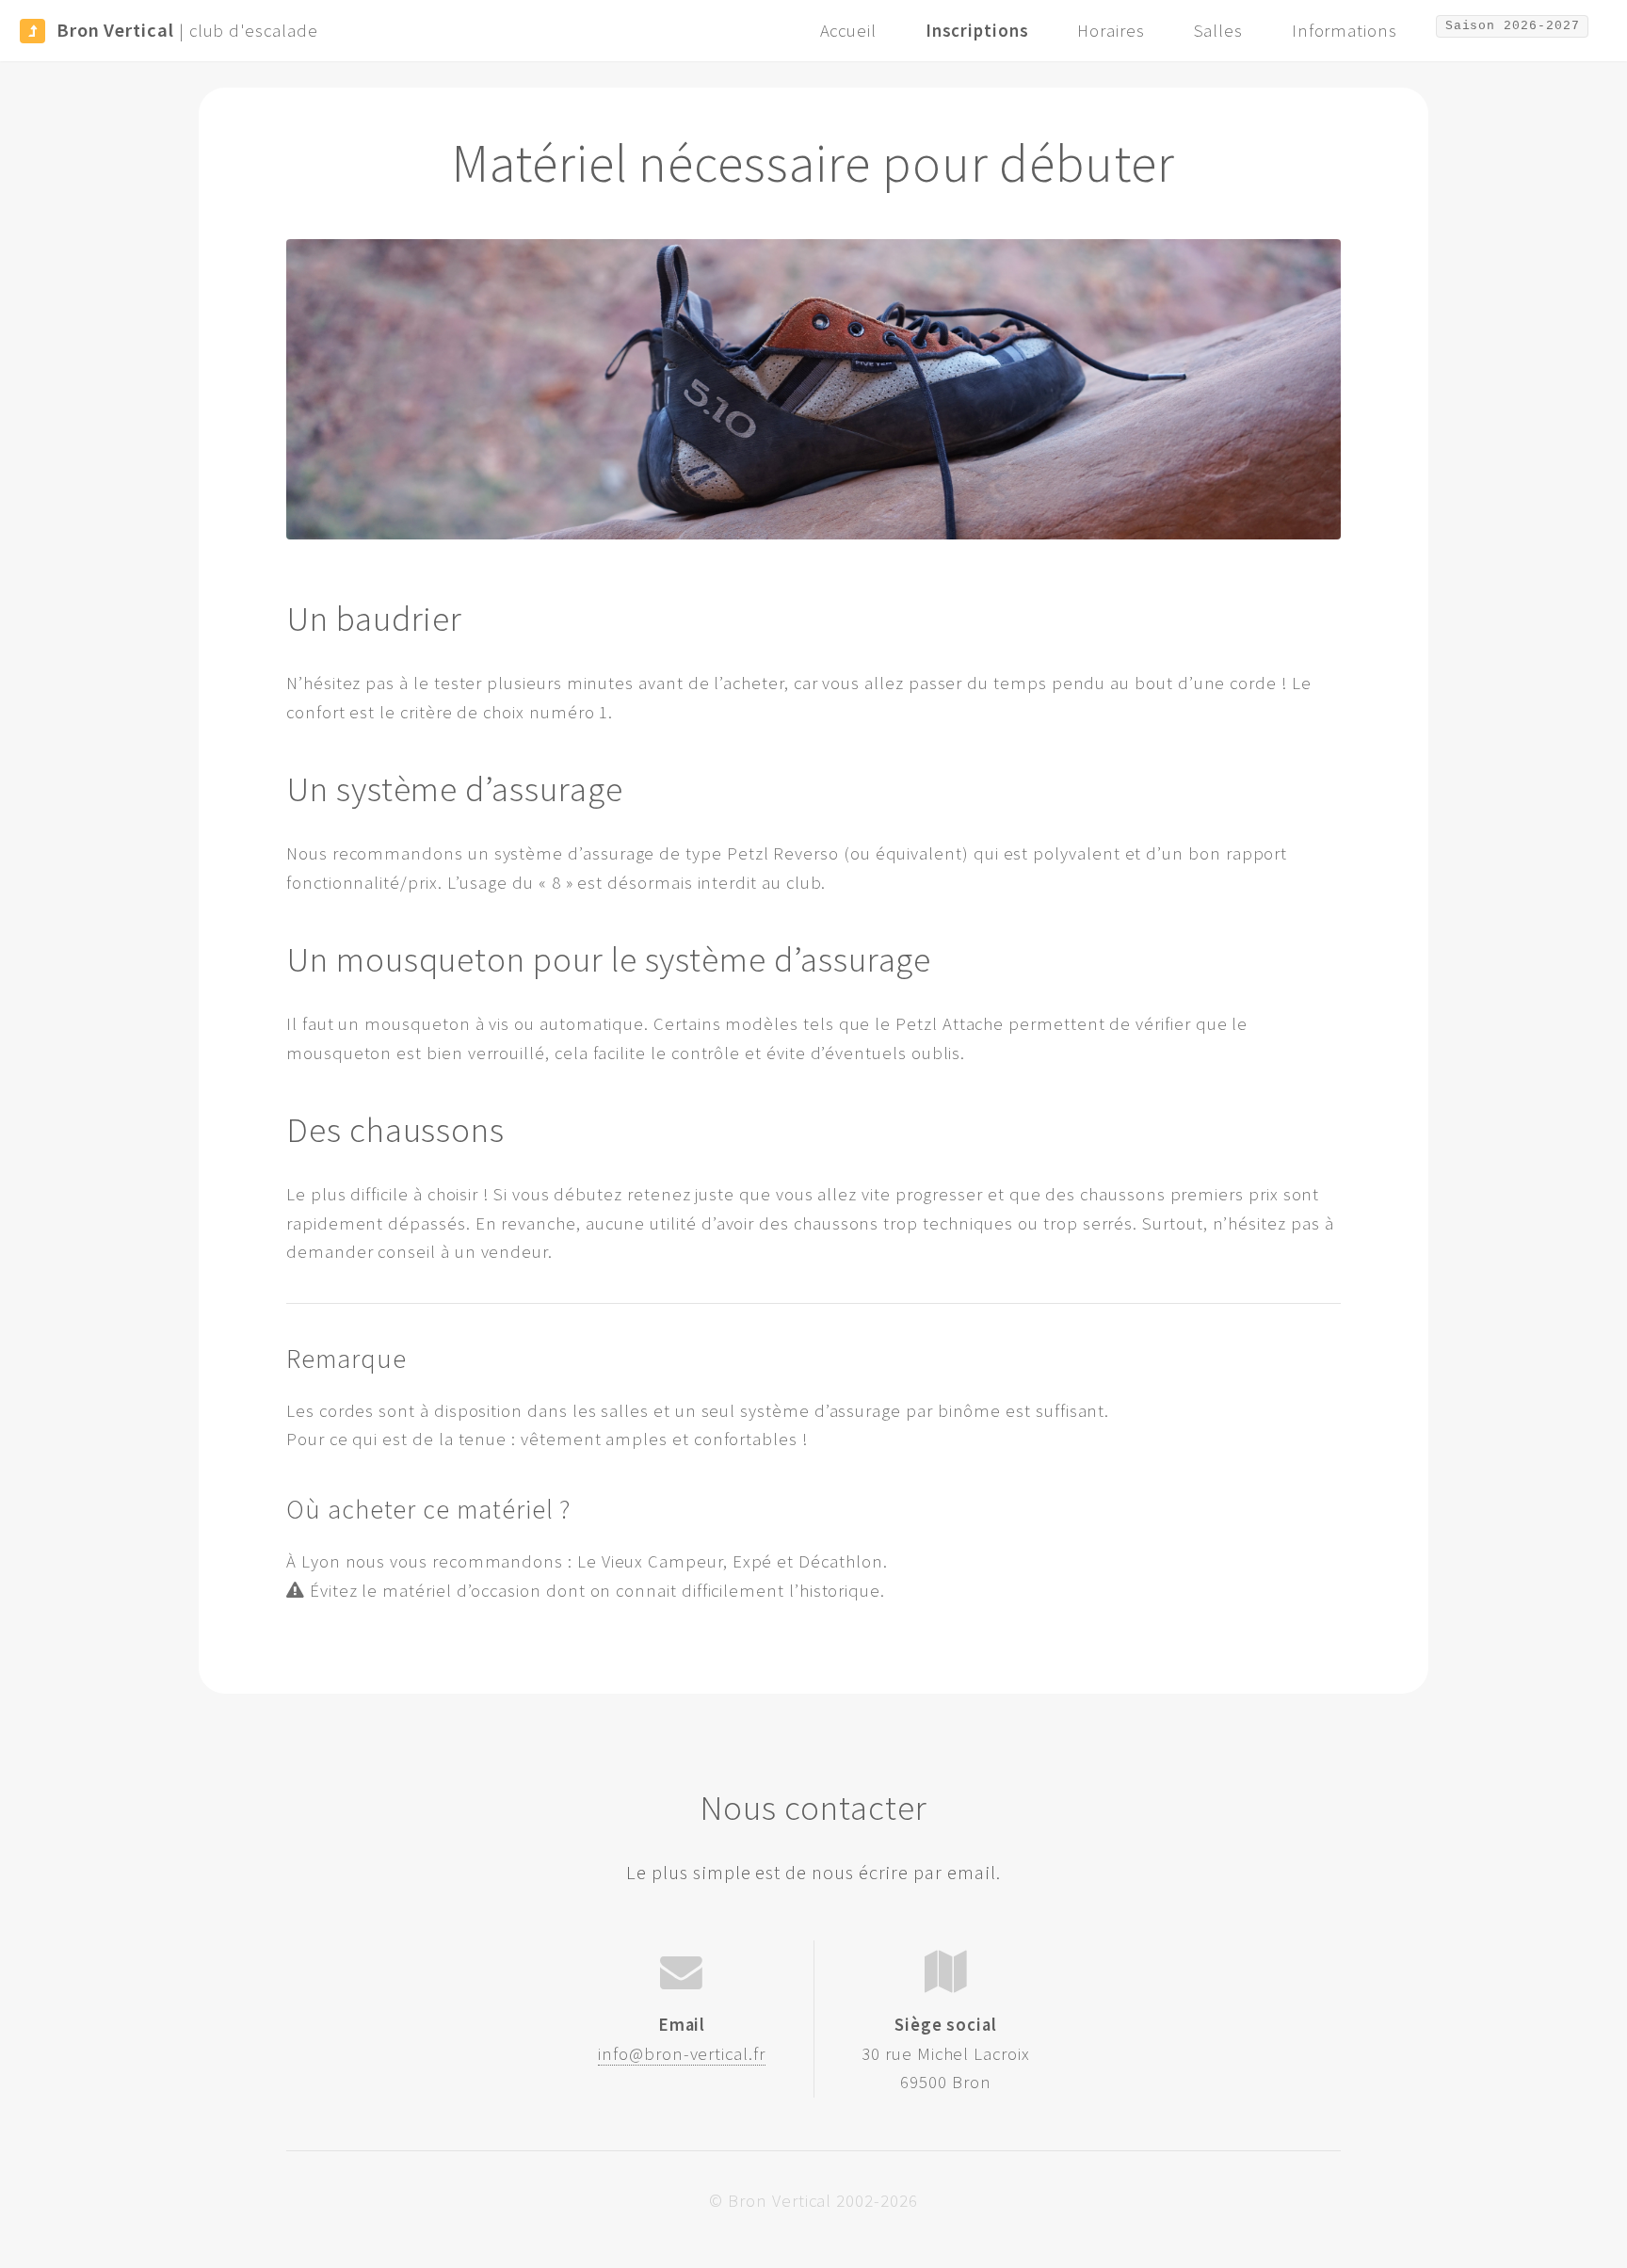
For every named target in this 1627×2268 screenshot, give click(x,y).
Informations (1345, 31)
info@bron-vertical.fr (682, 2054)
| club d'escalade (187, 30)
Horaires (1111, 31)
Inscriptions (977, 31)
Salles (1219, 31)
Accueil (849, 31)
